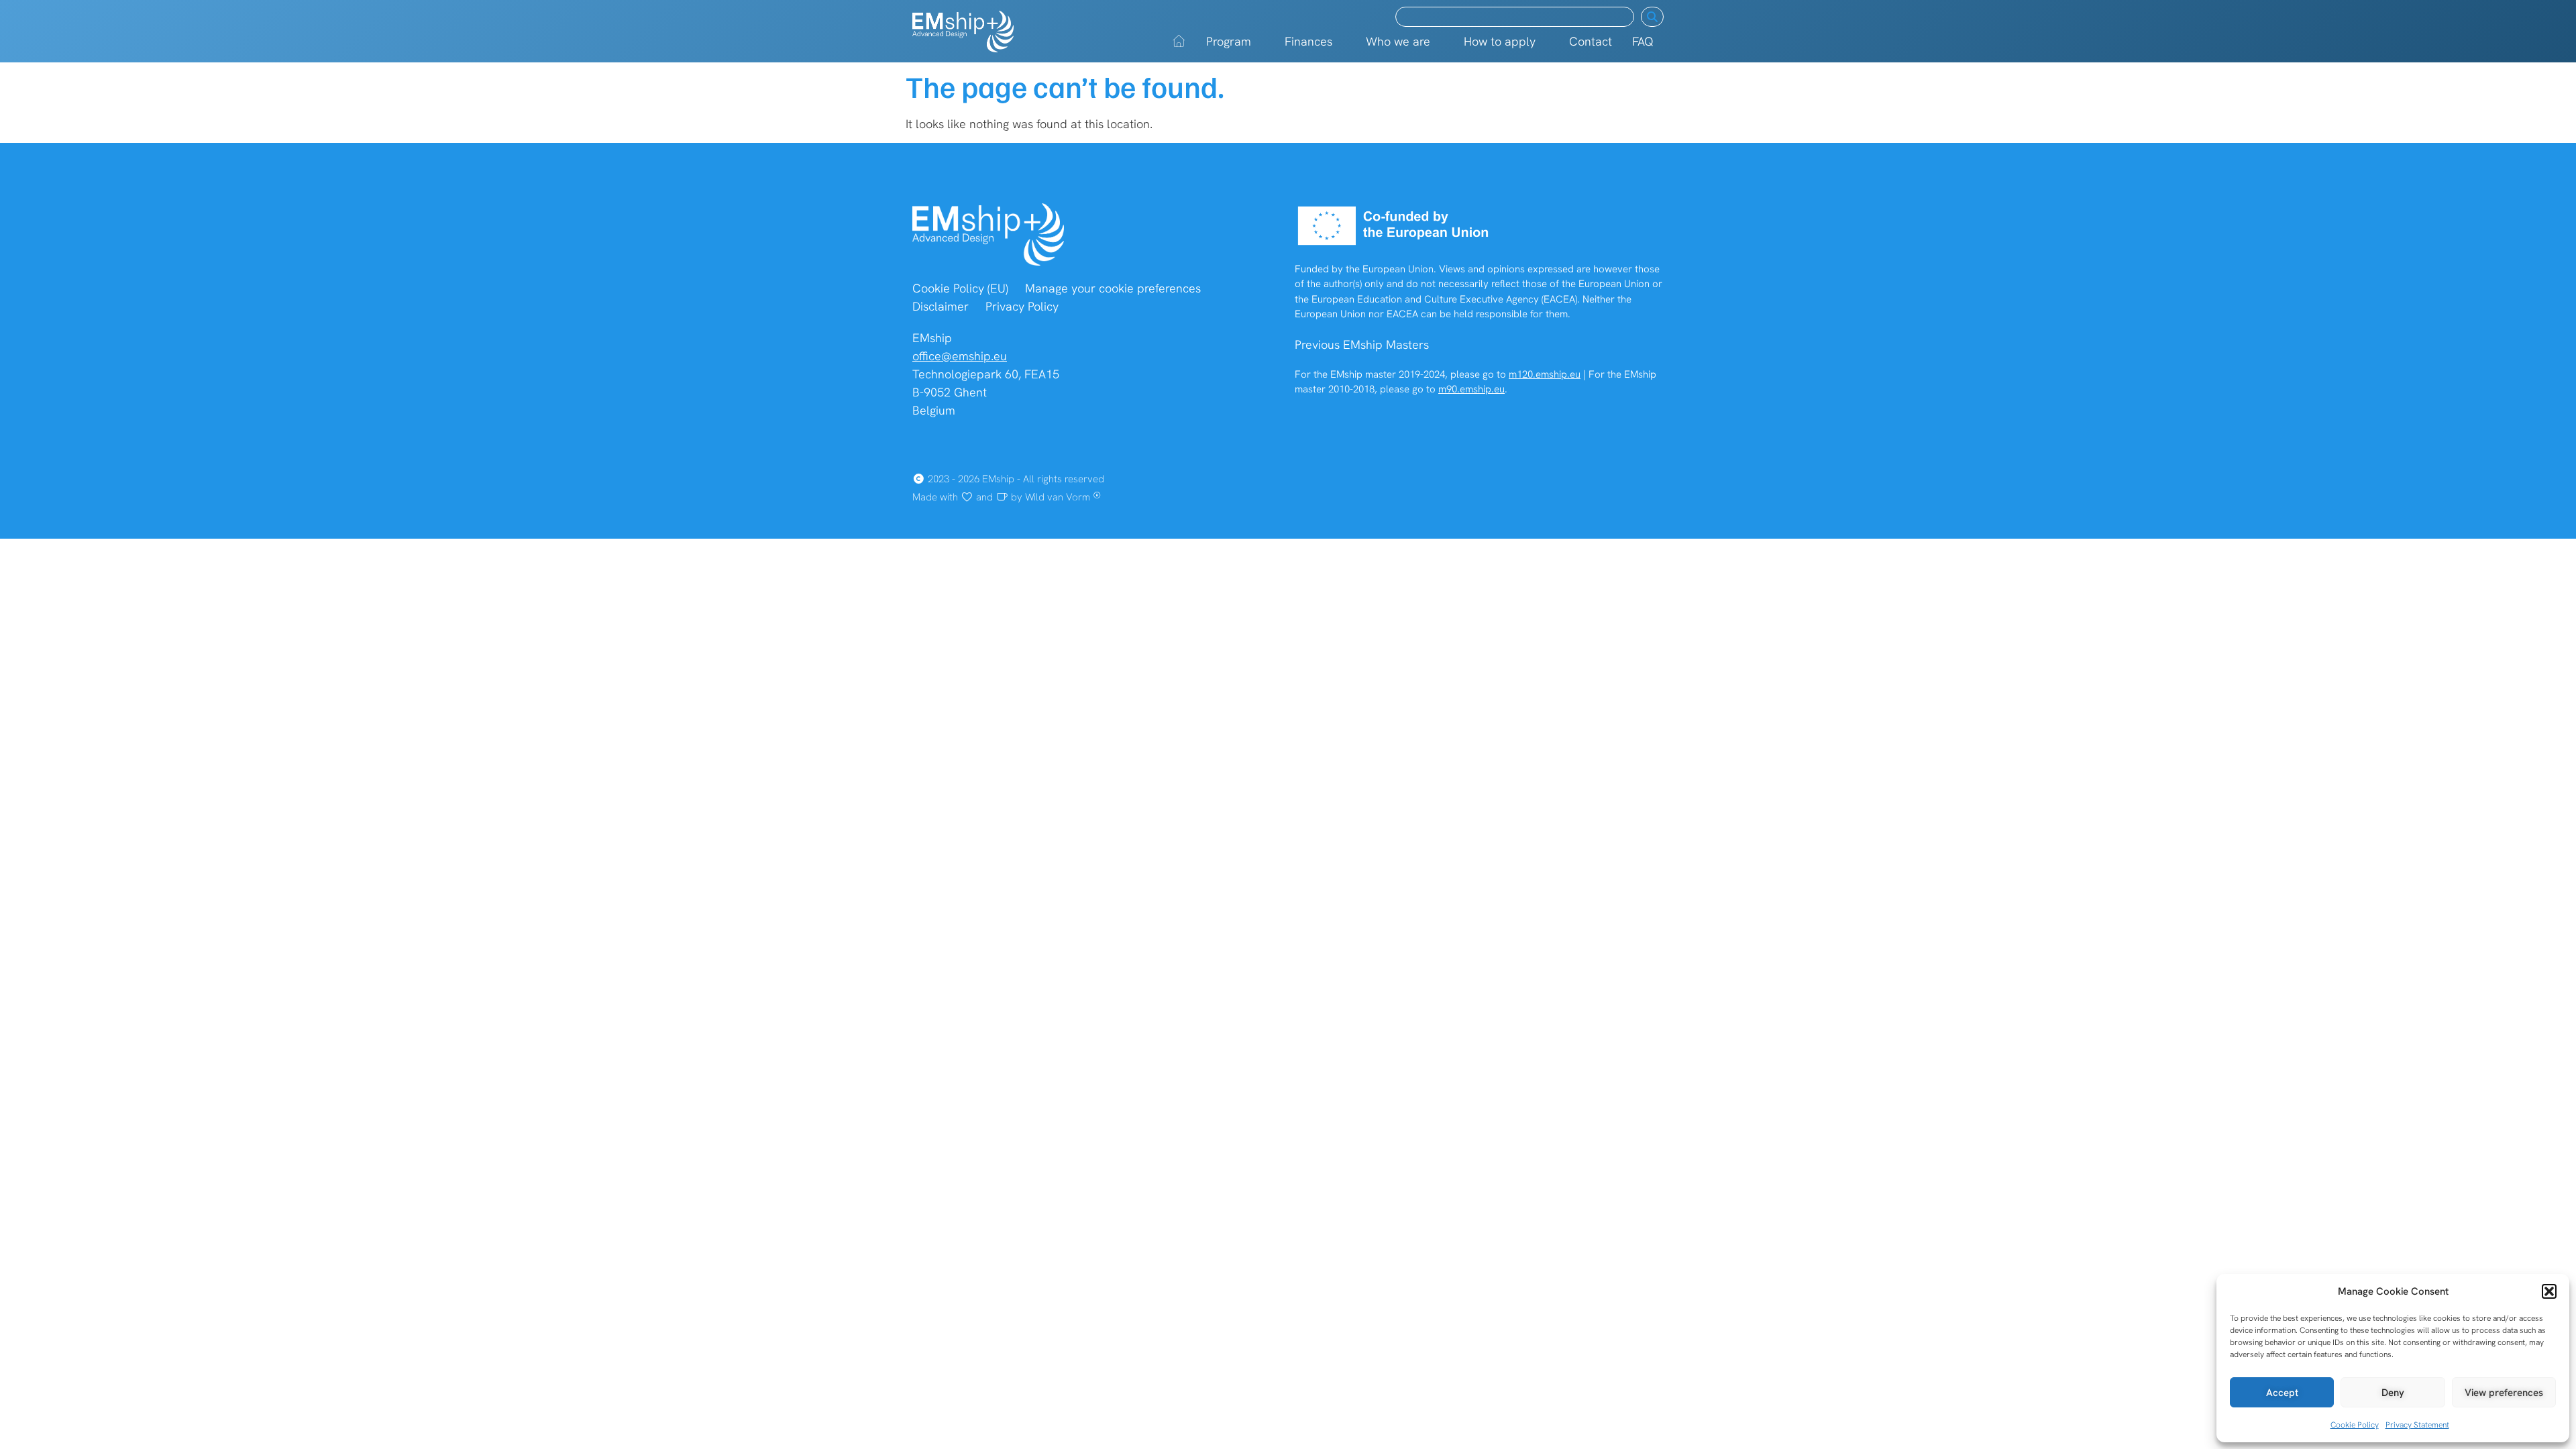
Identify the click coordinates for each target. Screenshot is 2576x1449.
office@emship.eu (960, 356)
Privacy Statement (2417, 1425)
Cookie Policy (2355, 1425)
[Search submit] (1652, 17)
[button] (2549, 1291)
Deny (2393, 1393)
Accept (2282, 1393)
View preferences (2504, 1393)
